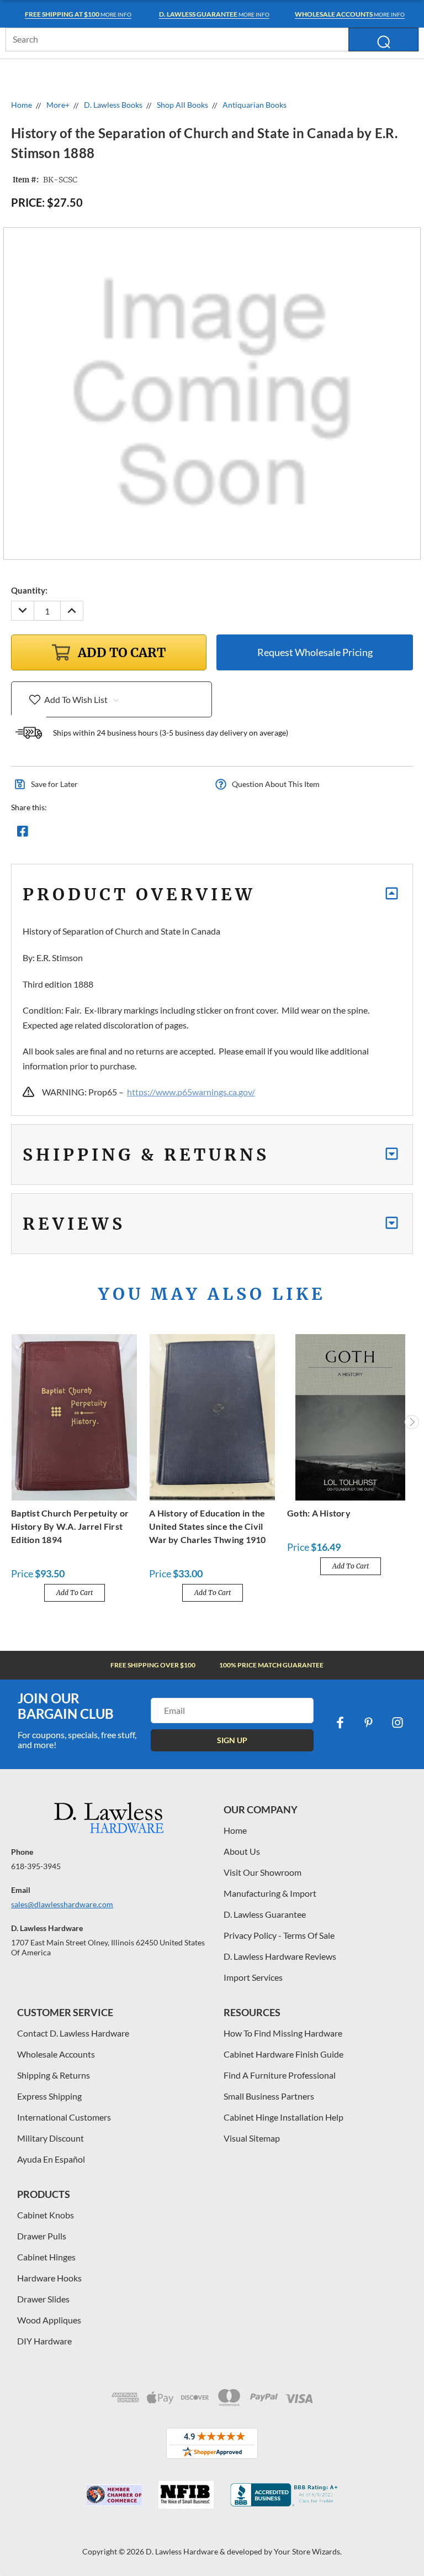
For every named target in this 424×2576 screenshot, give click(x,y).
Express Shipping (49, 2096)
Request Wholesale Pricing (315, 652)
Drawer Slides (43, 2299)
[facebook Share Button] (23, 834)
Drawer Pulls (42, 2236)
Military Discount (51, 2138)
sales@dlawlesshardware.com (62, 1904)
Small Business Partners (269, 2096)
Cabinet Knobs (46, 2215)
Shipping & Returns (54, 2075)
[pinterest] (369, 1723)
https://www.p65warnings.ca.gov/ (191, 1092)
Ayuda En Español (51, 2159)
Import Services (253, 1977)
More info (78, 14)
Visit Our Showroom (263, 1872)
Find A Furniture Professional (280, 2075)
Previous (13, 1422)
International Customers (64, 2117)
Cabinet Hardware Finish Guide (283, 2054)
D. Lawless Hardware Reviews (280, 1956)
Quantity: (29, 590)
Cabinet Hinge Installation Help (283, 2117)
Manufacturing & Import (270, 1893)
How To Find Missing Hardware (283, 2033)
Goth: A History (319, 1513)
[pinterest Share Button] (142, 834)
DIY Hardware (44, 2341)
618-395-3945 (36, 1866)
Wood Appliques (49, 2320)
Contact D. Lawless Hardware (73, 2033)
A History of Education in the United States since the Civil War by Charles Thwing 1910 (208, 1526)
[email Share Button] (62, 834)
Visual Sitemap (252, 2138)
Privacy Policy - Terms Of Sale (279, 1935)
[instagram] (397, 1723)
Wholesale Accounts (56, 2054)
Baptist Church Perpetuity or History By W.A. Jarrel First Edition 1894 (70, 1526)
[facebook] (340, 1723)
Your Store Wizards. (308, 2551)
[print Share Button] (102, 834)
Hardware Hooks (49, 2278)
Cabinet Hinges (46, 2257)
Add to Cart (75, 1593)
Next (412, 1422)
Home (235, 1830)
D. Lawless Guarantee (265, 1914)
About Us (242, 1851)
